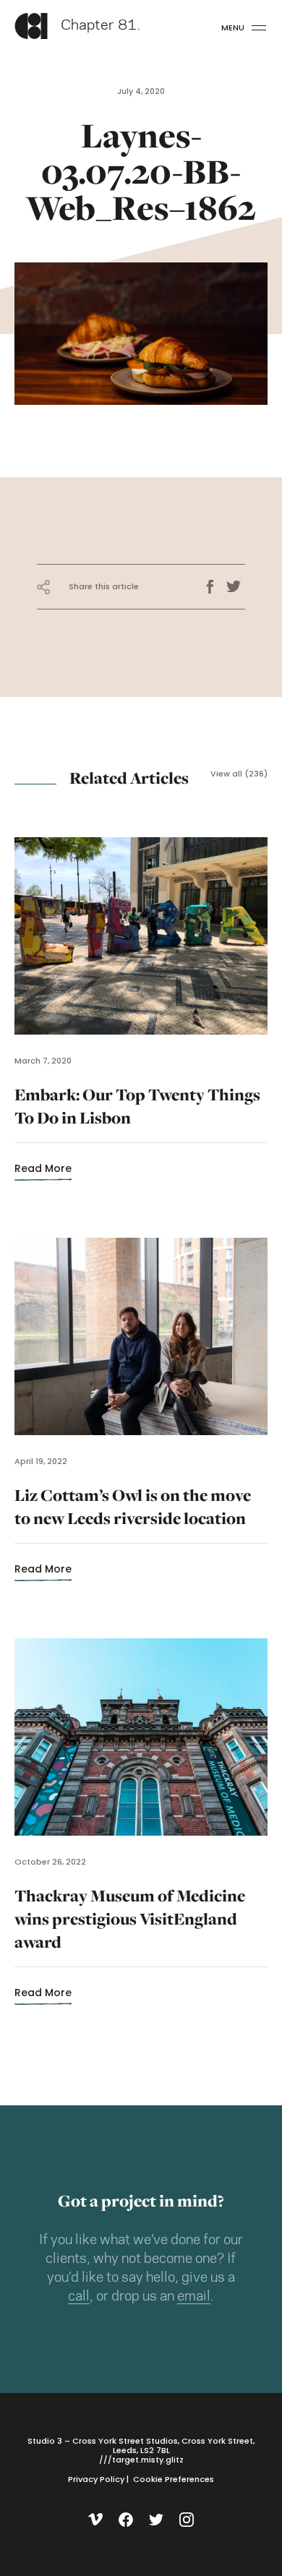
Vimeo (96, 2520)
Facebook (215, 587)
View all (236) (239, 774)
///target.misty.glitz (141, 2460)
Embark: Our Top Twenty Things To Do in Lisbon (137, 1115)
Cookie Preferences (174, 2479)
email (194, 2297)
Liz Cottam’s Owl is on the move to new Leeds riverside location (133, 1516)
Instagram (187, 2520)
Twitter (236, 587)
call (79, 2297)
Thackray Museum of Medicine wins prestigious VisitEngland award (130, 1928)
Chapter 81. (101, 26)
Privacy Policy (96, 2479)
